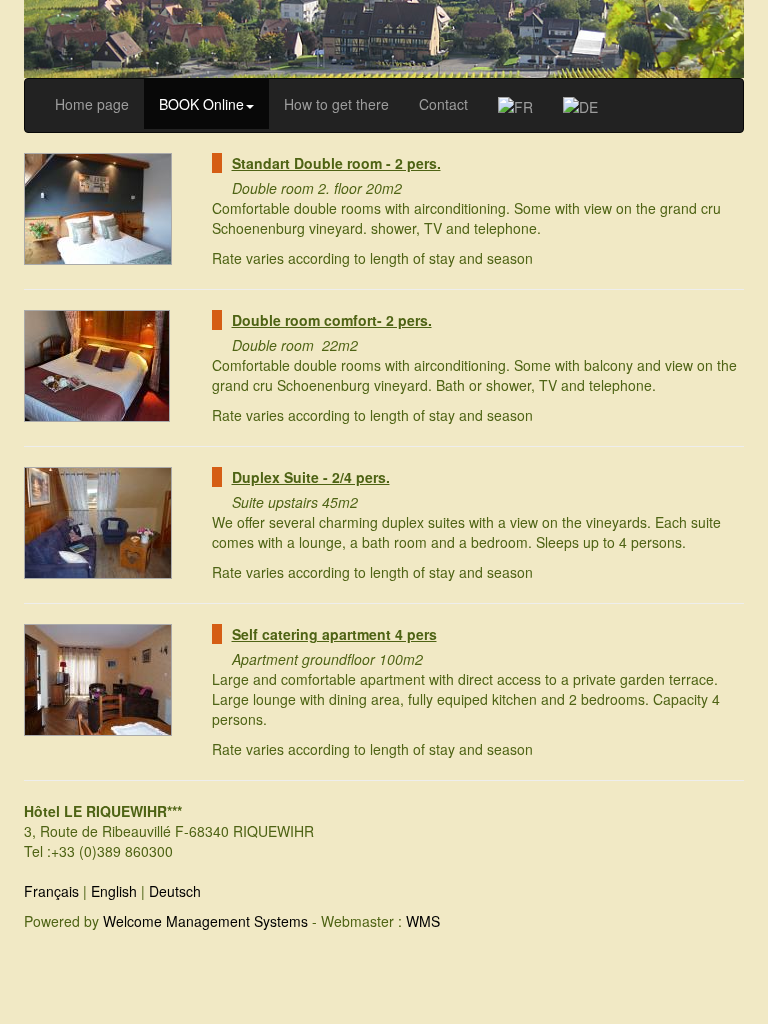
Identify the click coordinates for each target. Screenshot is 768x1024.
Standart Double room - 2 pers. (336, 163)
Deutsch (175, 891)
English (114, 891)
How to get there (336, 104)
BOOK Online (201, 104)
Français (51, 891)
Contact (443, 104)
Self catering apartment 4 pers (334, 634)
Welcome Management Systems (205, 921)
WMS (423, 921)
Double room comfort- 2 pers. (332, 320)
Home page (92, 104)
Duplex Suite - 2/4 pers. (311, 477)
